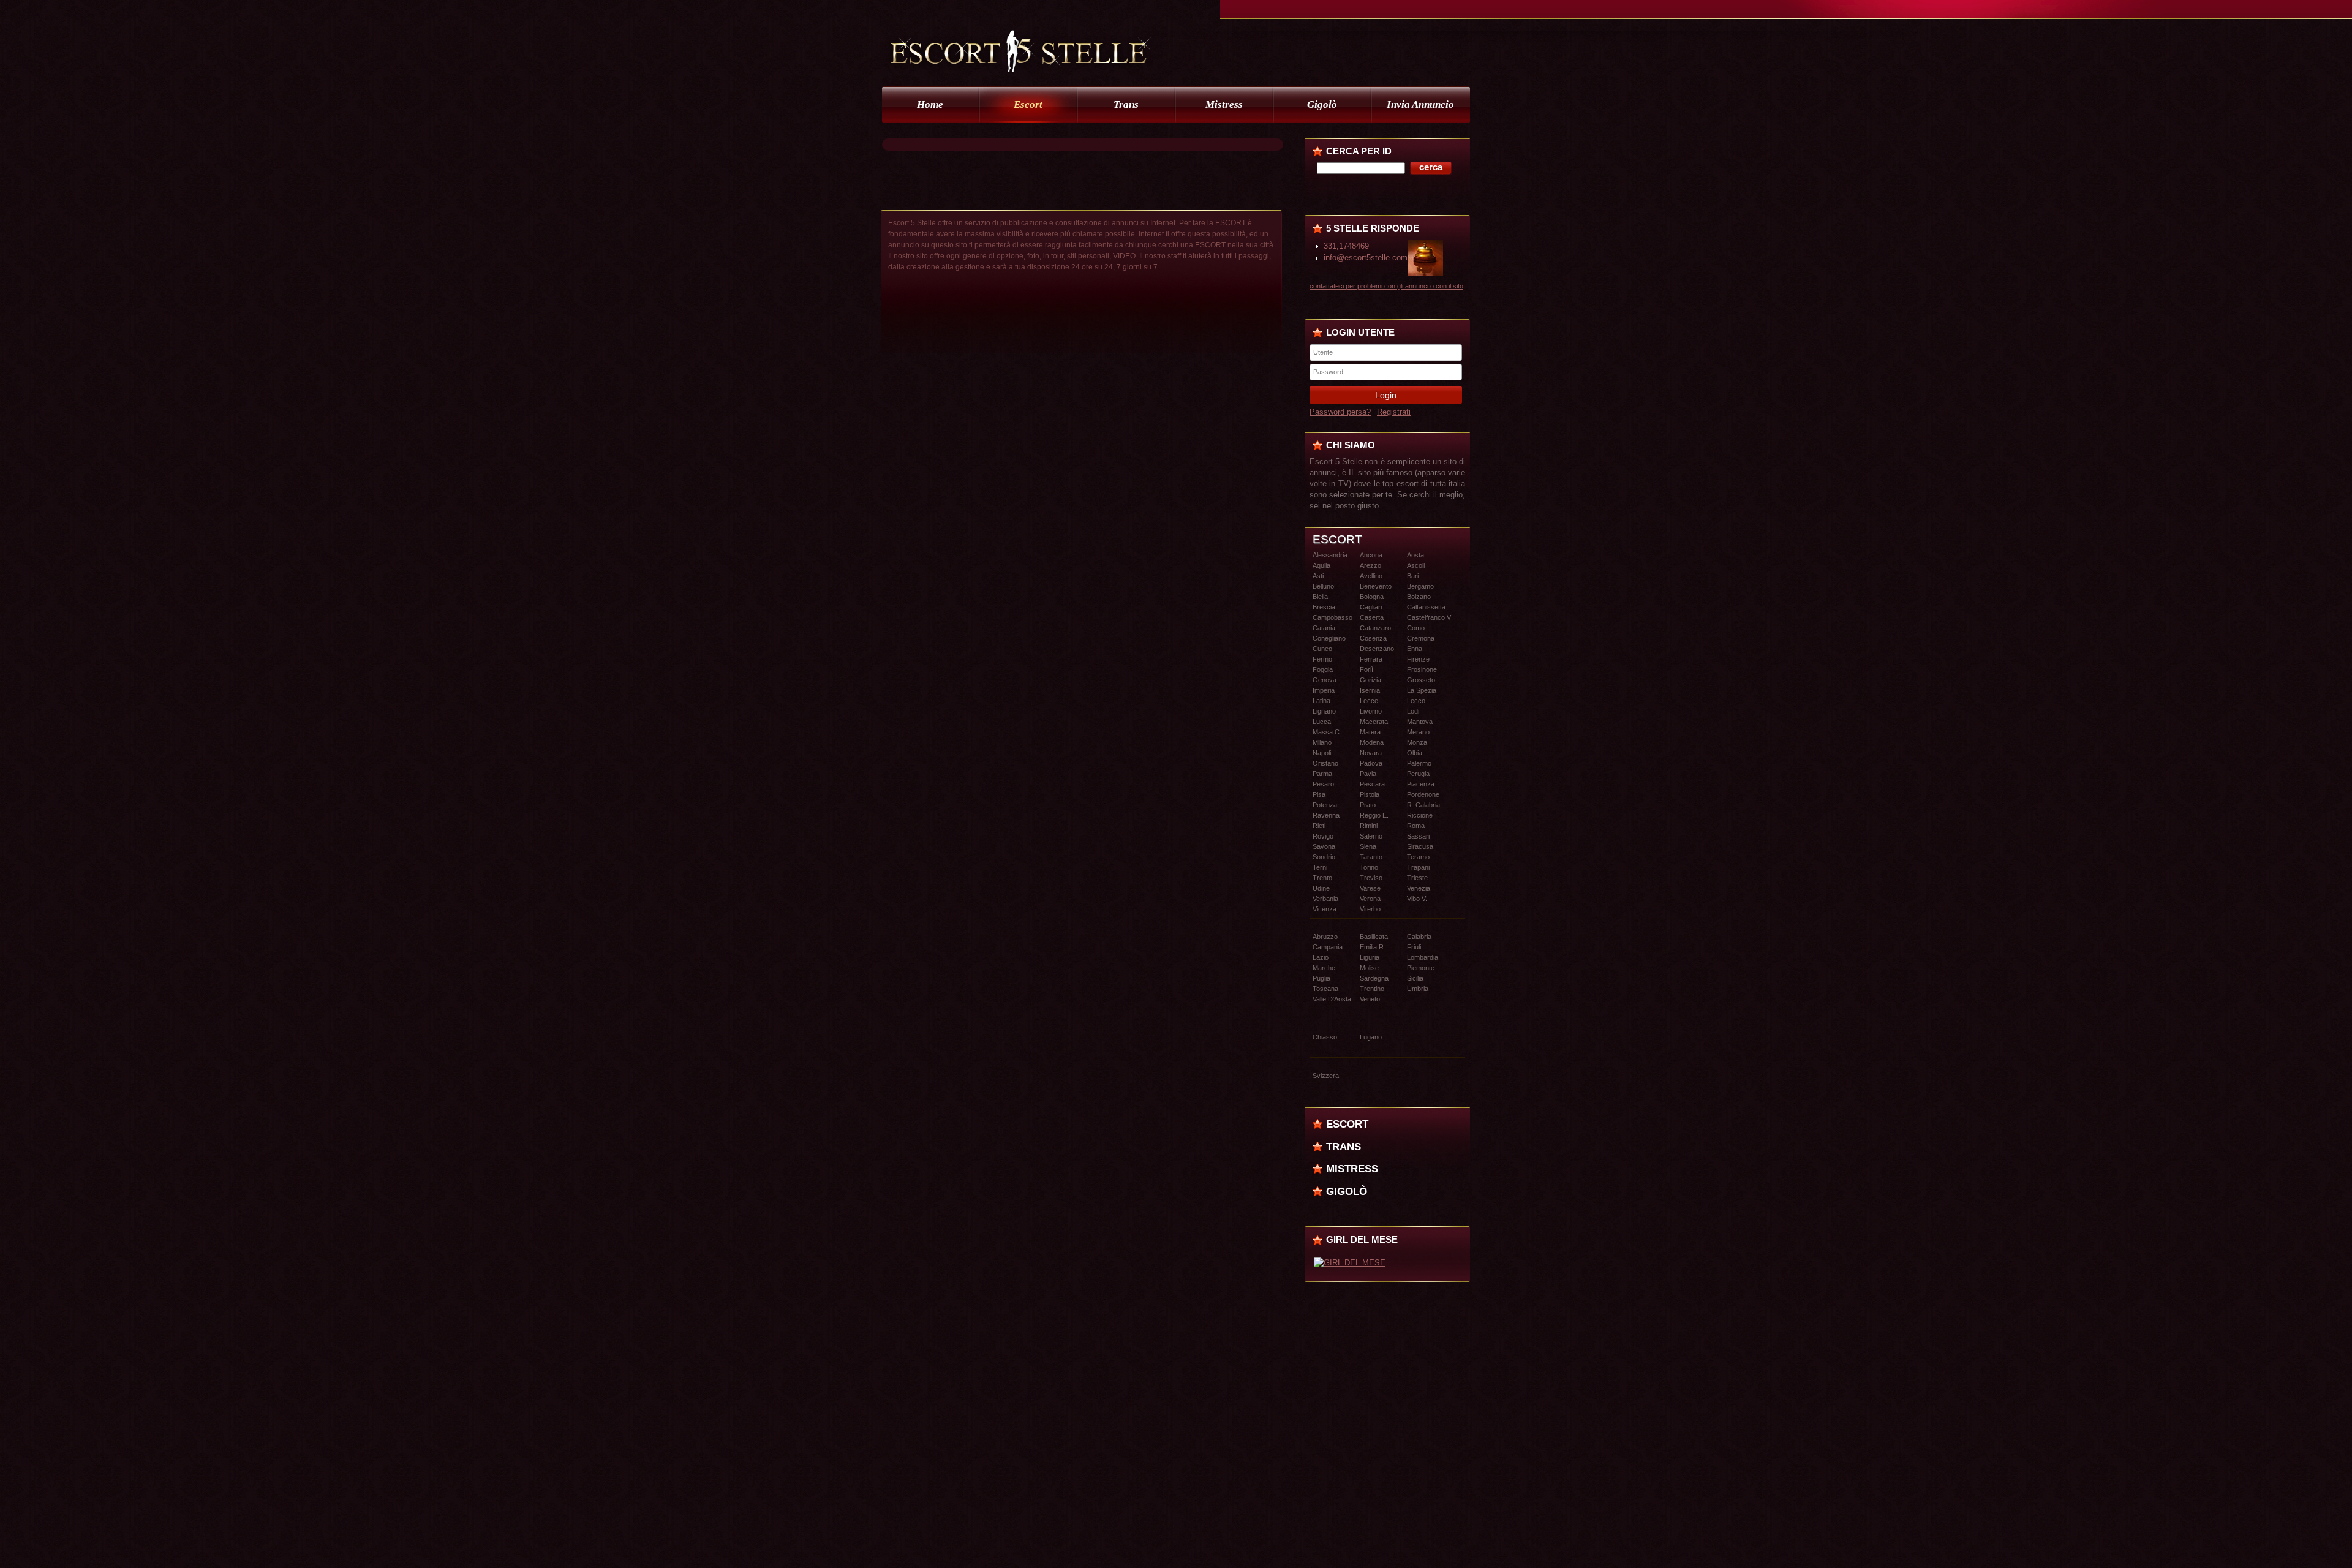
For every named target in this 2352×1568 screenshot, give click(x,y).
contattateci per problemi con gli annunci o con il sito (1386, 286)
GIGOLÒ (1347, 1191)
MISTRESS (1352, 1169)
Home (930, 104)
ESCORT (1347, 1124)
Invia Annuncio (1420, 104)
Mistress (1224, 104)
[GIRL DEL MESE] (1350, 1263)
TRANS (1344, 1147)
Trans (1126, 104)
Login (1386, 395)
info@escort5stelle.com (1366, 258)
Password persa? (1340, 412)
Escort (1028, 104)
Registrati (1394, 412)
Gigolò (1322, 104)
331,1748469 (1346, 246)
